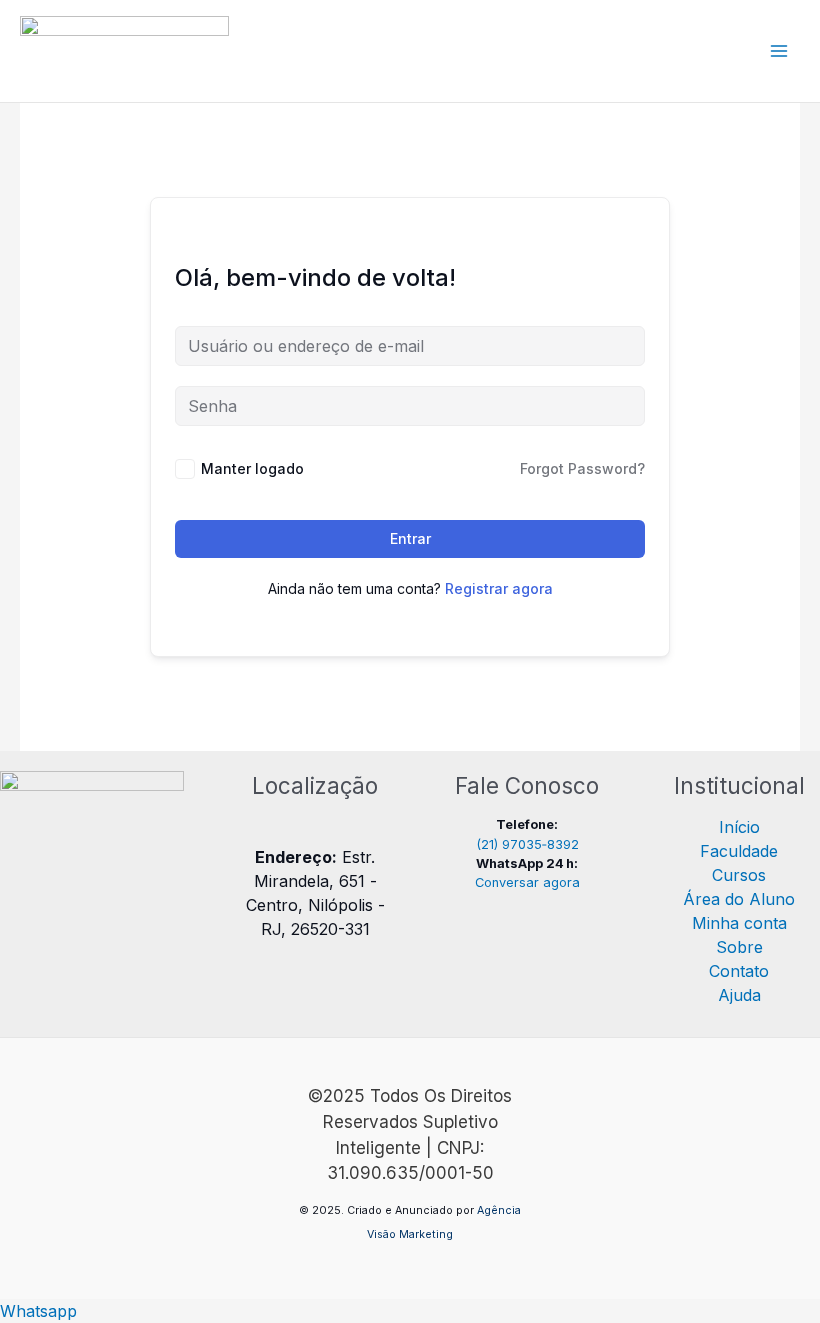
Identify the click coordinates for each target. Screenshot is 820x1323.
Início (739, 827)
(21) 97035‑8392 (527, 844)
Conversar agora (527, 882)
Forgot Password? (582, 468)
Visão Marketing (410, 1234)
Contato (739, 971)
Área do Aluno (739, 899)
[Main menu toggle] (779, 51)
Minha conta (739, 923)
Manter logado (252, 468)
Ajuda (739, 995)
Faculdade (739, 851)
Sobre (739, 947)
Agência (499, 1210)
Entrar (410, 538)
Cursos (739, 875)
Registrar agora (499, 588)
